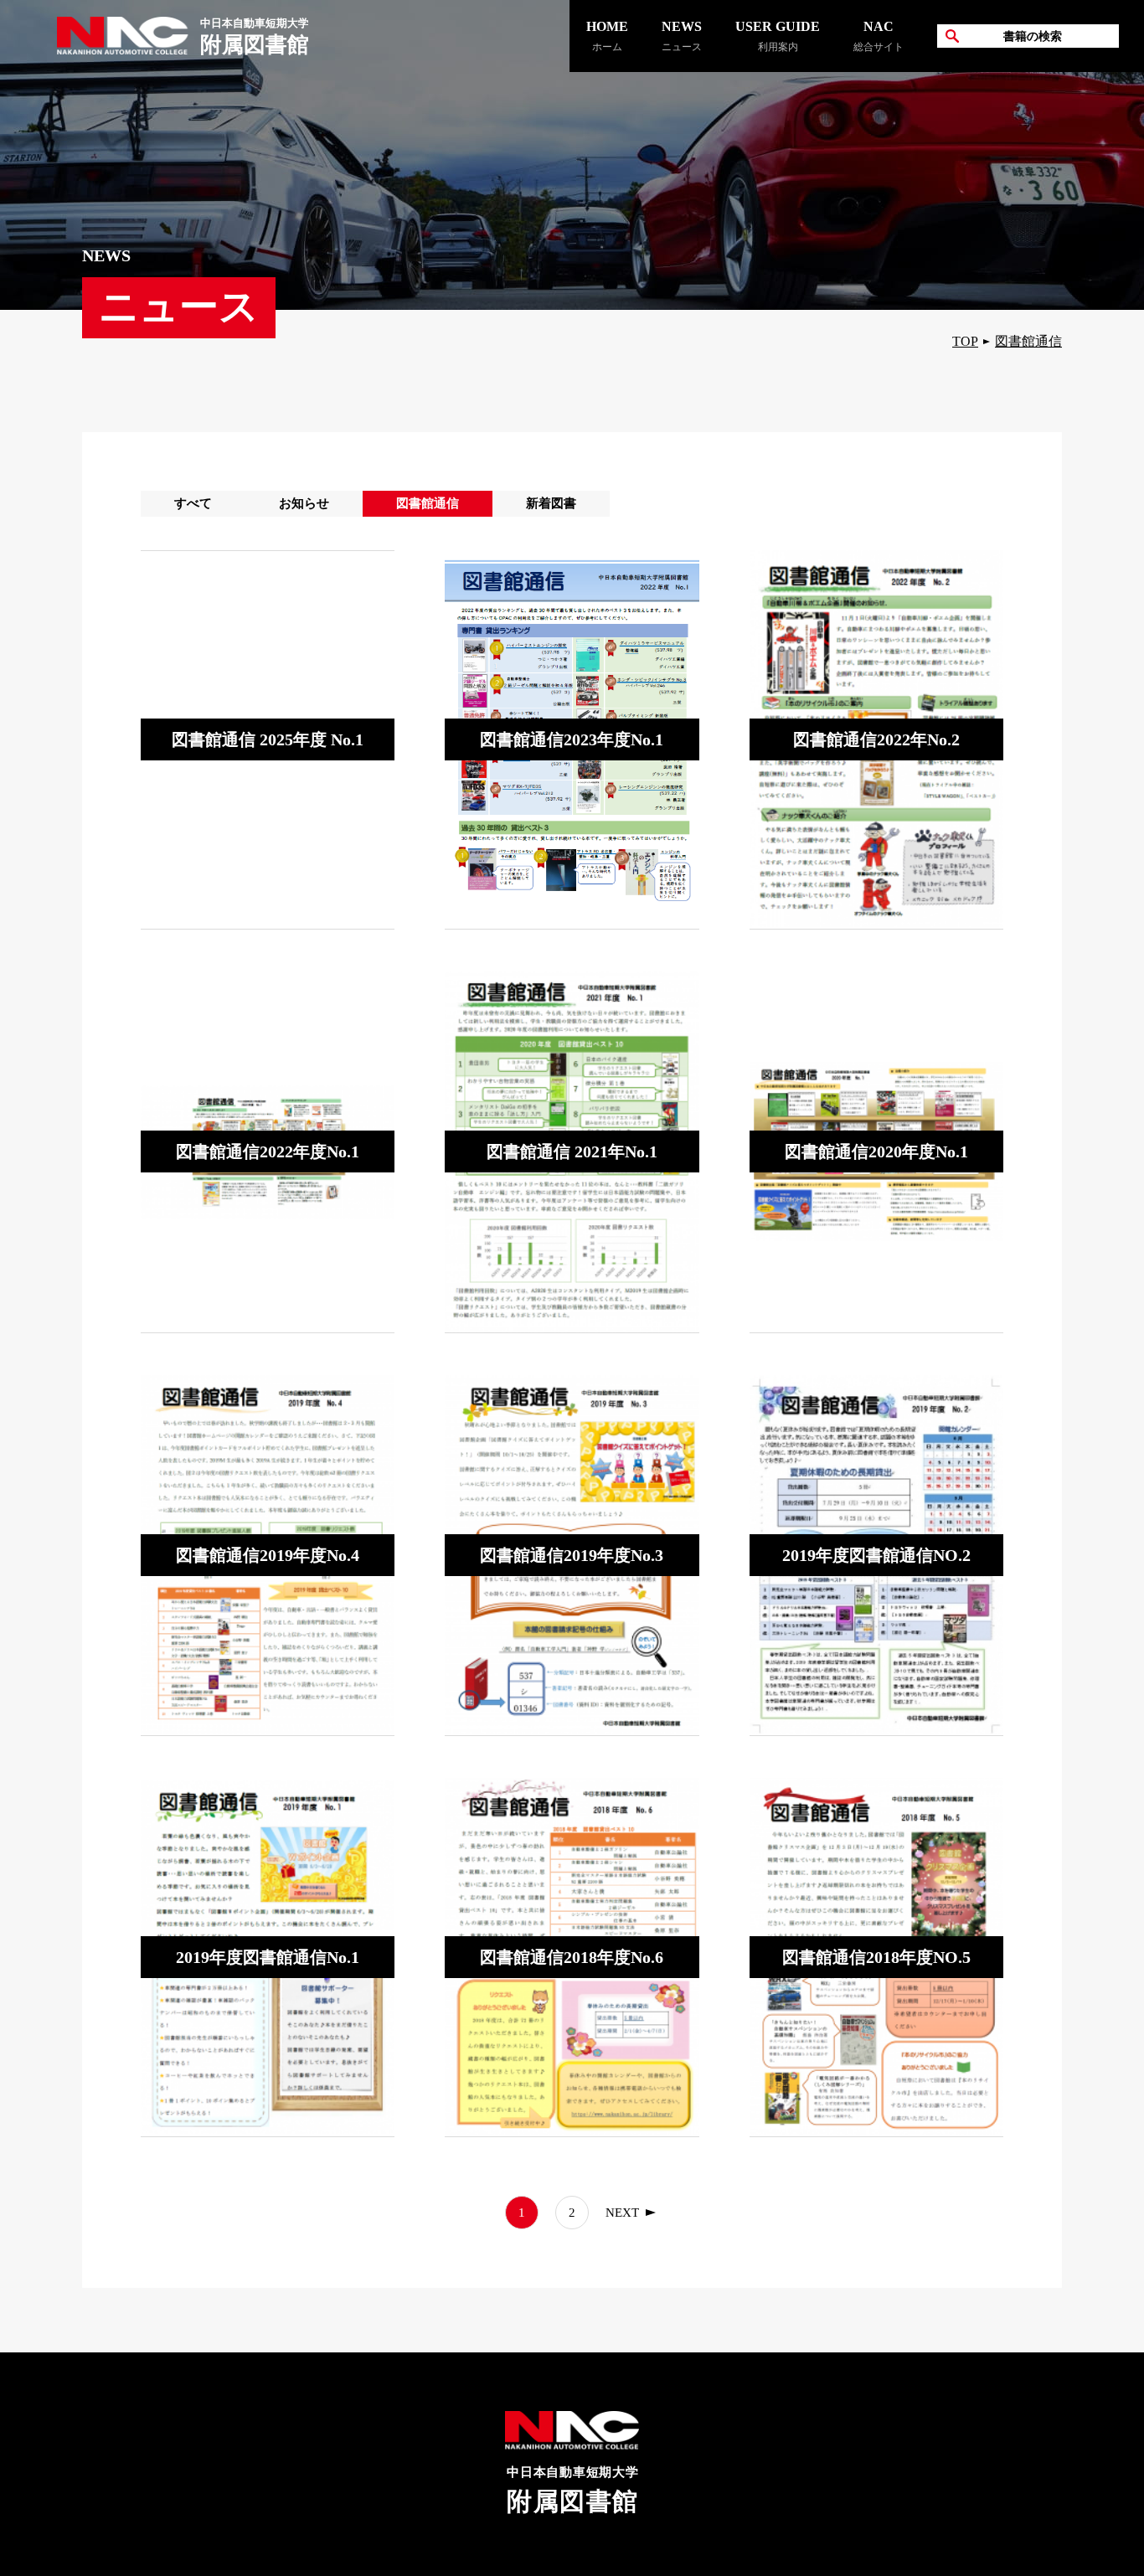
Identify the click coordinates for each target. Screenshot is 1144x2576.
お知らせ (304, 503)
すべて (193, 503)
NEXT (622, 2213)
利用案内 (778, 36)
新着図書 (551, 503)
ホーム (607, 36)
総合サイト (879, 36)
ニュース (682, 36)
